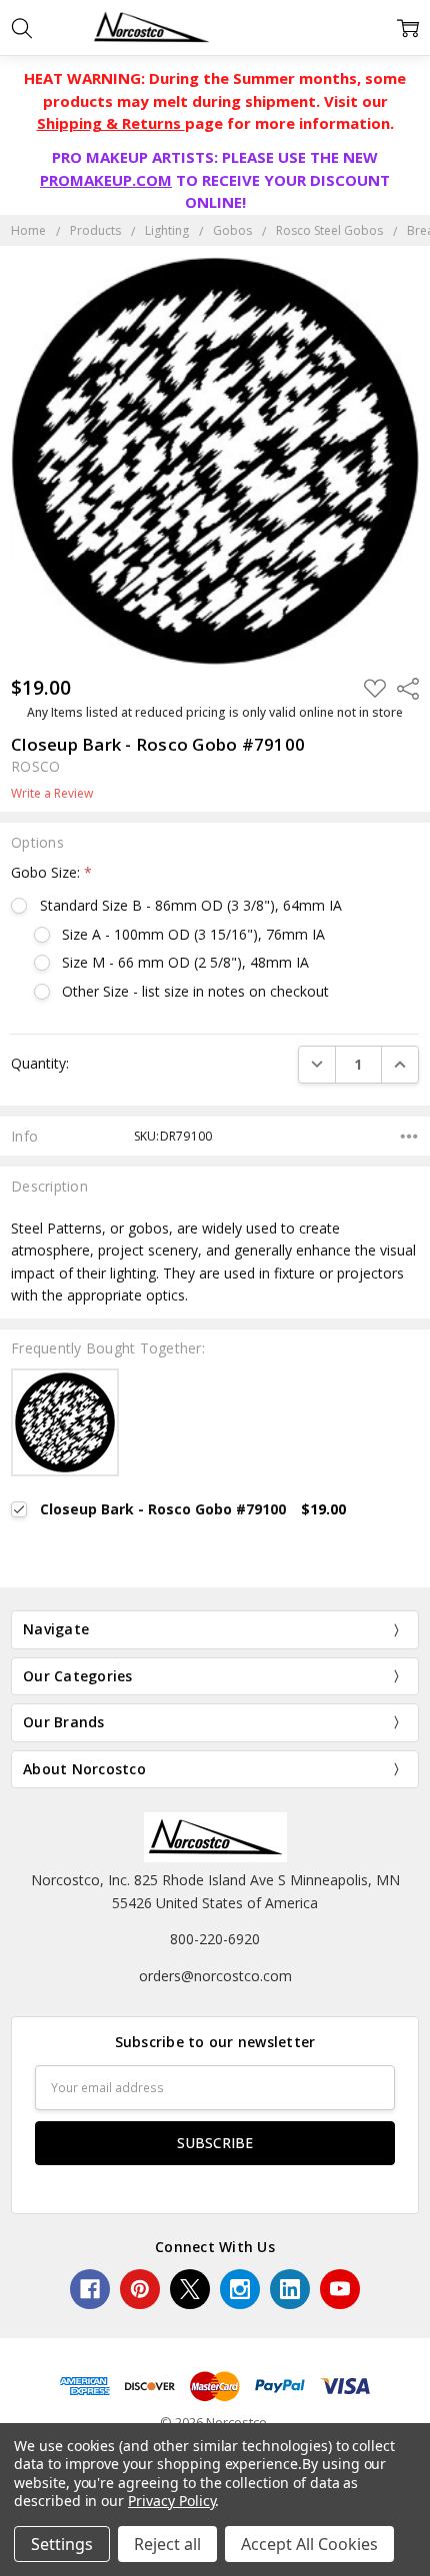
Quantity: (40, 1063)
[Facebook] (90, 2289)
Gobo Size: (51, 872)
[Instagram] (240, 2289)
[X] (190, 2289)
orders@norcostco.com (215, 1976)
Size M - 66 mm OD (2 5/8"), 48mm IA (185, 962)
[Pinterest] (140, 2289)
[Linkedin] (290, 2289)
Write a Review (52, 794)
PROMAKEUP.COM (106, 180)
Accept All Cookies (309, 2544)
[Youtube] (340, 2289)
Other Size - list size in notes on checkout (195, 991)
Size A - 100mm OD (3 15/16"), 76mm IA (193, 934)
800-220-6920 (215, 1939)
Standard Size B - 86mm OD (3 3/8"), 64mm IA (190, 905)
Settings (62, 2544)
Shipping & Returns (111, 123)
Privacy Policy (171, 2501)
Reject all (167, 2544)
